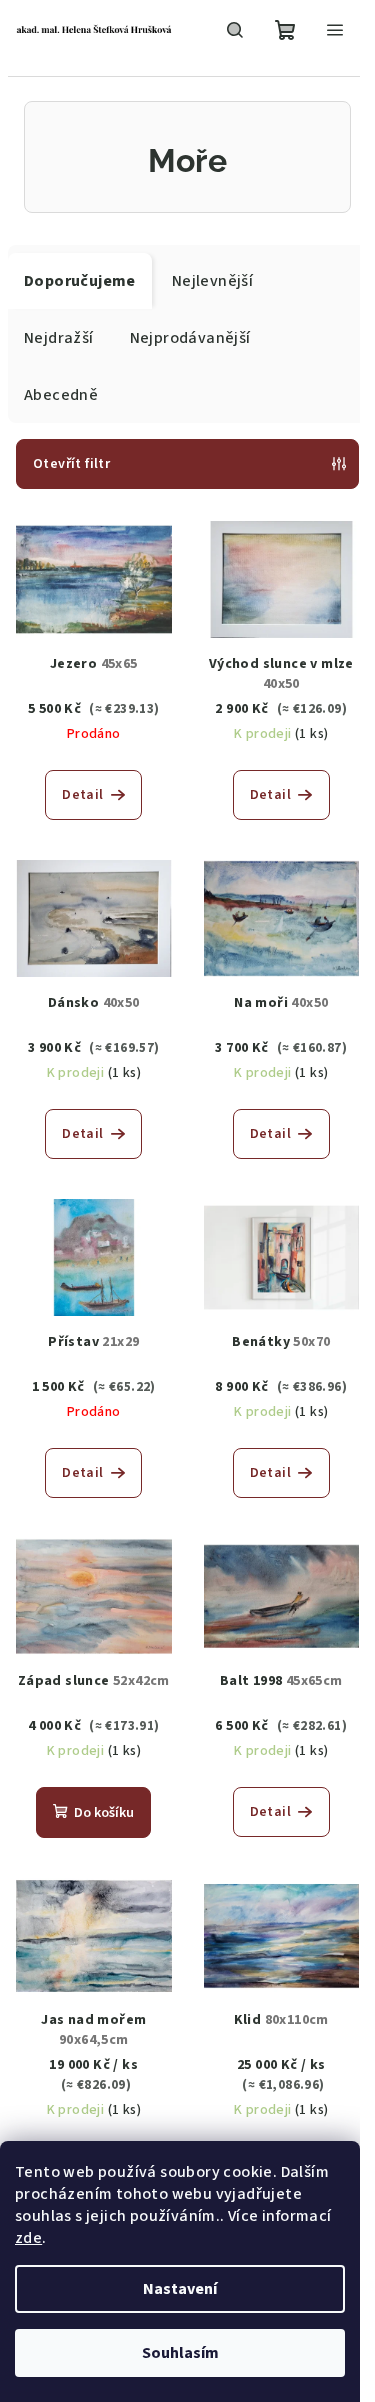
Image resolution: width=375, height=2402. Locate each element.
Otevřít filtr (71, 464)
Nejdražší (59, 338)
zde (28, 2238)
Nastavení (180, 2289)
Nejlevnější (212, 281)
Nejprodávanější (190, 338)
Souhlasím (180, 2353)
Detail (82, 795)
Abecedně (61, 395)
